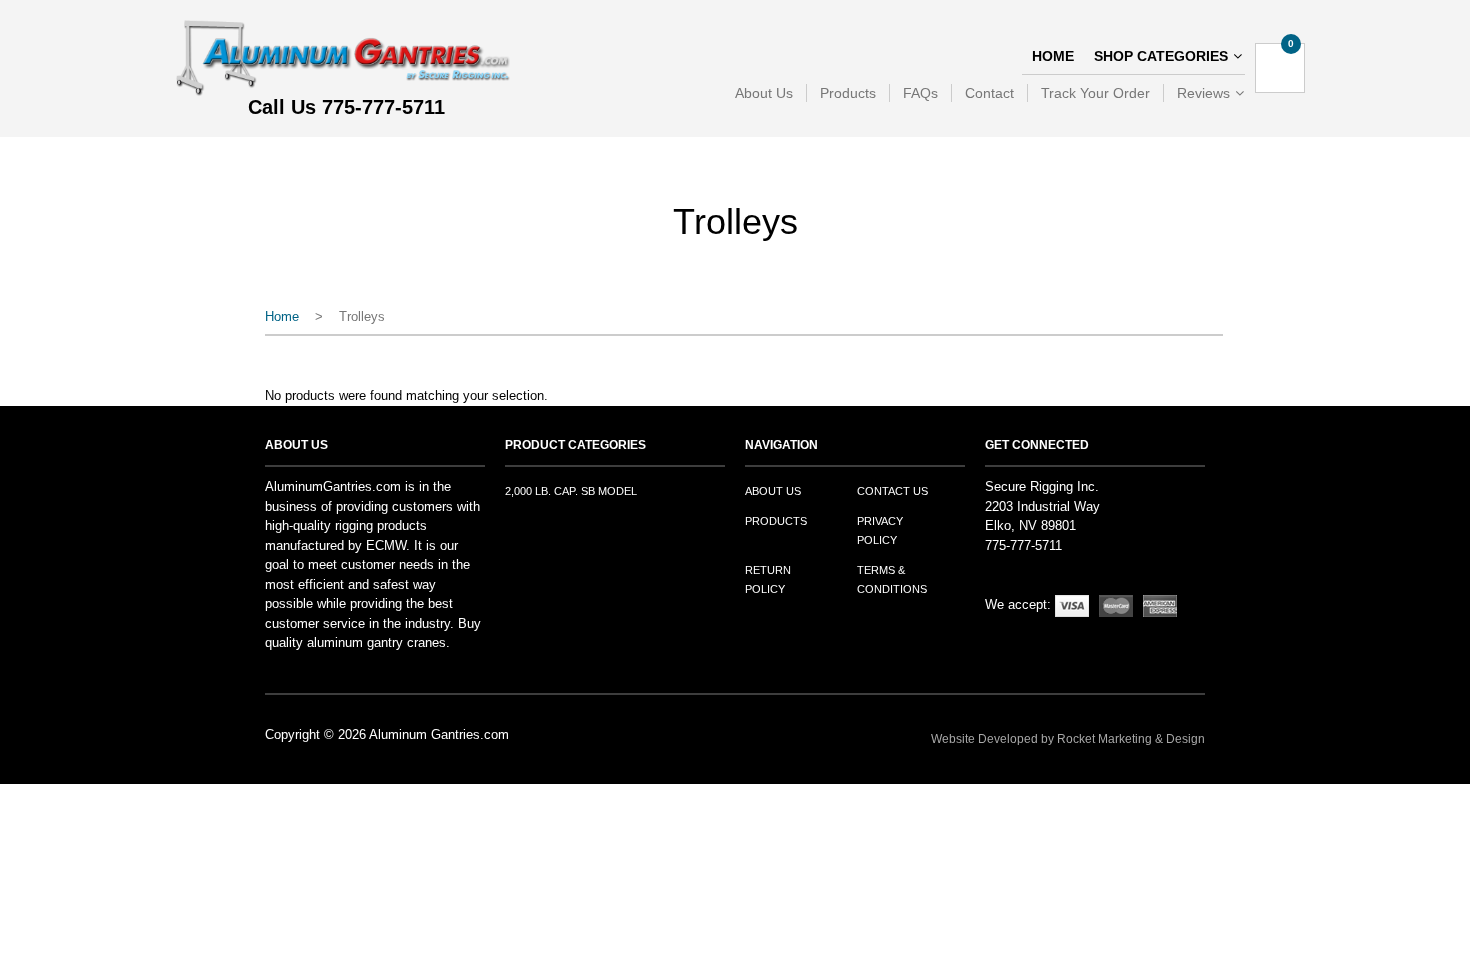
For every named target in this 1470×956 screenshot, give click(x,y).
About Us (764, 93)
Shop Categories (1161, 56)
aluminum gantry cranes (376, 642)
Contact (989, 93)
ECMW (386, 545)
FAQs (920, 93)
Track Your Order (1095, 93)
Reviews (1203, 93)
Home (1053, 56)
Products (848, 93)
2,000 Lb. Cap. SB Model (571, 491)
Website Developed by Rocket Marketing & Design (1068, 739)
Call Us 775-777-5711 (346, 108)
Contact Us (892, 491)
